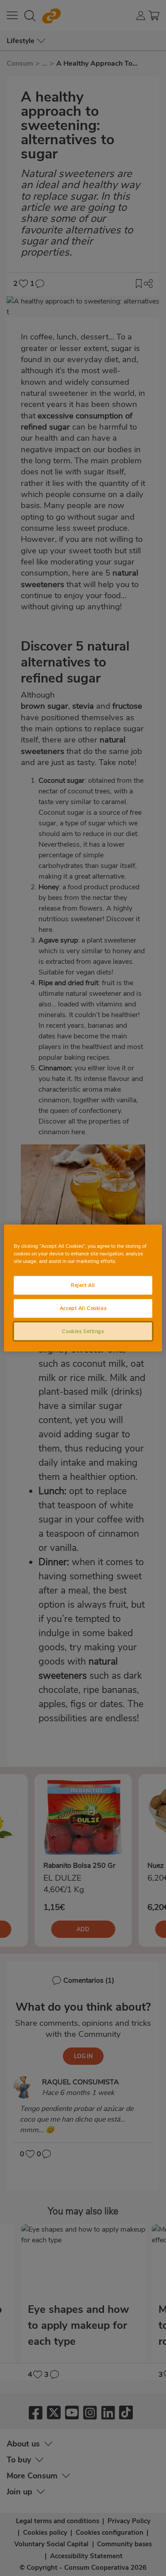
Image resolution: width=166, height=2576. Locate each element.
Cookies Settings (83, 1331)
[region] (83, 1288)
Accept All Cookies (83, 1308)
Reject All (83, 1285)
